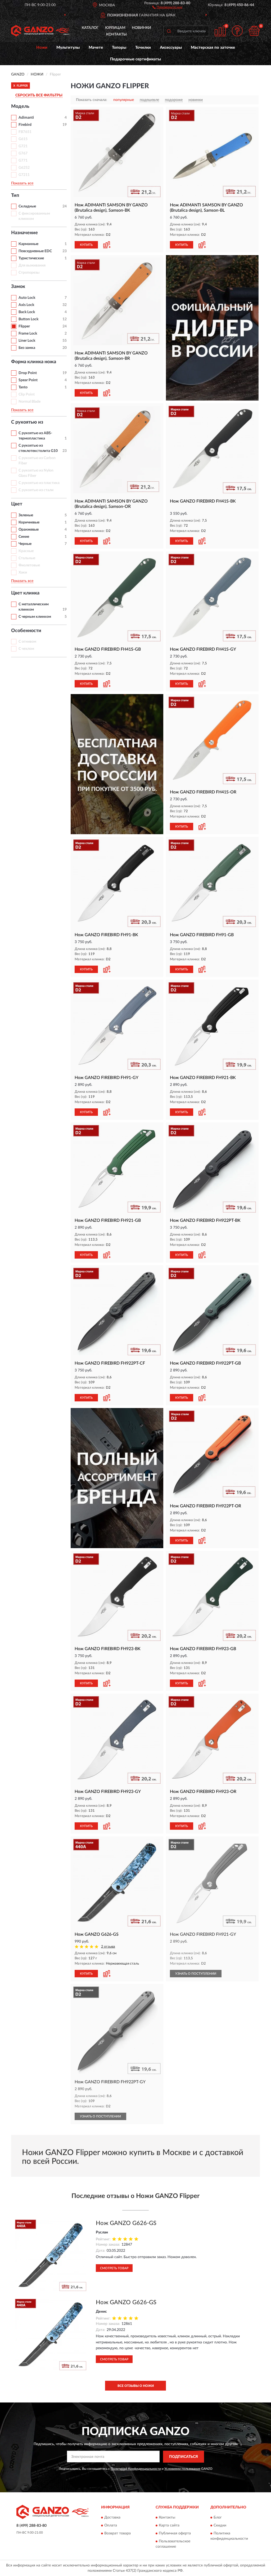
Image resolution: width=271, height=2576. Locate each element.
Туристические (31, 258)
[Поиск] (169, 31)
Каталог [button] (90, 28)
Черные (25, 544)
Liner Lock (27, 341)
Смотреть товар (114, 2268)
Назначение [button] (24, 233)
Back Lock (27, 312)
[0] (254, 31)
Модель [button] (20, 106)
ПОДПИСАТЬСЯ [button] (184, 2457)
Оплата (111, 2526)
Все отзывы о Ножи (136, 2386)
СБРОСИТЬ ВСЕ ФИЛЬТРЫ (39, 95)
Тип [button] (15, 196)
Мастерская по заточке (213, 48)
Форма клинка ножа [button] (34, 362)
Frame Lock (28, 334)
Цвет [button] (17, 504)
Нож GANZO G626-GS (126, 2223)
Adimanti (26, 118)
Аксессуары (171, 48)
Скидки (220, 2526)
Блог (218, 2518)
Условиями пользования (182, 2469)
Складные (27, 206)
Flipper (24, 326)
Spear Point (28, 380)
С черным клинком (35, 617)
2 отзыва (108, 1947)
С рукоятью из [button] (27, 422)
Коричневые (29, 522)
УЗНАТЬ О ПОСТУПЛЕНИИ (196, 1974)
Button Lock (28, 319)
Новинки (141, 28)
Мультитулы (68, 48)
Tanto (23, 387)
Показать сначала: (92, 100)
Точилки (143, 48)
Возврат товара (118, 2534)
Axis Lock (26, 305)
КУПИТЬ (86, 245)
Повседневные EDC (35, 251)
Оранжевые (29, 530)
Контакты (116, 34)
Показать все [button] (22, 183)
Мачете (96, 48)
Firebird (25, 125)
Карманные (28, 244)
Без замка (27, 348)
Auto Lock (27, 298)
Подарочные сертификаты (135, 59)
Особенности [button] (26, 631)
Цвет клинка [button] (25, 593)
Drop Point (28, 373)
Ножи (42, 48)
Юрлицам (115, 28)
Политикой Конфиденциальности (136, 2469)
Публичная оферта (175, 2534)
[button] (167, 7)
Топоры (119, 48)
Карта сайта (169, 2526)
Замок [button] (18, 287)
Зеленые (26, 515)
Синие (24, 537)
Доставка (112, 2518)
